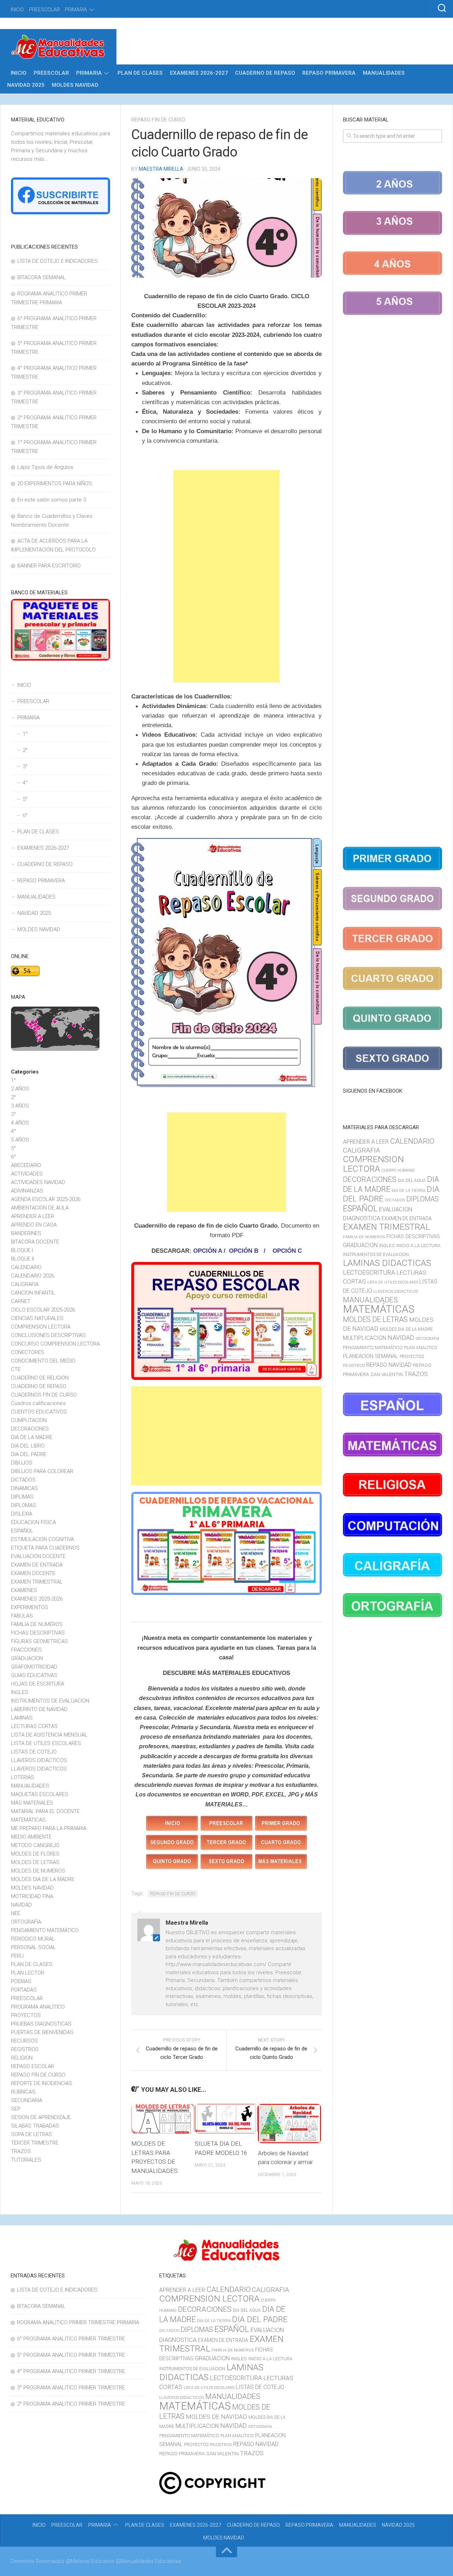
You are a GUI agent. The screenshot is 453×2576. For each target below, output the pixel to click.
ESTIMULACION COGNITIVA (42, 1539)
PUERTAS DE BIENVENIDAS (42, 2032)
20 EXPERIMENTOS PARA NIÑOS (55, 483)
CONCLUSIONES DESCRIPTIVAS (48, 1335)
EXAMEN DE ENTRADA (37, 1565)
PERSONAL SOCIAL (33, 1947)
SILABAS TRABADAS (35, 2126)
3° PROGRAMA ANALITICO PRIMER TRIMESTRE (71, 2388)
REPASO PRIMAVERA (329, 73)
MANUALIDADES (384, 73)
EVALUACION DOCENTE (38, 1556)
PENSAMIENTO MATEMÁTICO (45, 1930)
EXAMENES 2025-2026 (37, 1599)
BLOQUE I (22, 1250)
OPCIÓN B (244, 1251)
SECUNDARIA (27, 2100)
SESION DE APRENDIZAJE (41, 2117)
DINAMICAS (24, 1488)
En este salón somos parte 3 (52, 500)
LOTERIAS (23, 1777)
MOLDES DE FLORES (35, 1854)
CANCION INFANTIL (33, 1293)
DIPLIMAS (22, 1497)
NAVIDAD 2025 (26, 85)
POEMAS (21, 1981)
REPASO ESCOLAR (33, 2066)
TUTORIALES (26, 2160)
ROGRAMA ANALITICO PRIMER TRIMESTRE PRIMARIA (78, 2322)
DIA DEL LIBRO (28, 1446)
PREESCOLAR (44, 10)
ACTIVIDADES (27, 1174)
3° (25, 766)
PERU (17, 1956)
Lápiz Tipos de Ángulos (45, 467)
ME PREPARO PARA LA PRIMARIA (49, 1828)
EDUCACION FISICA (33, 1522)
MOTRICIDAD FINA (32, 1896)
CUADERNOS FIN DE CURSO (44, 1395)
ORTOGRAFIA (26, 1922)
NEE (16, 1913)
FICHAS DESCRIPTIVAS (38, 1633)
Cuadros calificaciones (38, 1403)
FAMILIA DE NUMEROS (37, 1624)
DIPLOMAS (24, 1505)
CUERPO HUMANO (398, 1170)
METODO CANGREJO (35, 1845)
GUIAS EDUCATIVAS (34, 1675)
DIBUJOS (22, 1463)
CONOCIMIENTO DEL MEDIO (43, 1361)
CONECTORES (28, 1352)
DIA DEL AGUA (412, 1181)
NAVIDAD (21, 1905)
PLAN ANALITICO (421, 1348)
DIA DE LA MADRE (32, 1437)
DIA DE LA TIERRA (409, 1190)
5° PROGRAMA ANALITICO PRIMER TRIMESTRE (71, 2355)
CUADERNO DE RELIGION (40, 1378)
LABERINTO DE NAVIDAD (39, 1709)
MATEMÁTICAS (28, 1820)
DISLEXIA (22, 1514)
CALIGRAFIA (25, 1284)
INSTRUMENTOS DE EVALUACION (50, 1701)
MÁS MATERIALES (32, 1803)
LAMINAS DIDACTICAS (387, 1263)
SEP (16, 2109)
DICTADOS (23, 1480)
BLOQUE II (22, 1259)
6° (25, 815)
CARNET (21, 1301)
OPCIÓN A (207, 1251)
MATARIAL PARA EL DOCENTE (45, 1811)
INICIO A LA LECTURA (418, 1245)
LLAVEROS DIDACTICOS (39, 1769)
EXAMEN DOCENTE (33, 1573)
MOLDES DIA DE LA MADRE (43, 1879)
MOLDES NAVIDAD (75, 85)
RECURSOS (24, 2041)
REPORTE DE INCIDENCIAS (42, 2083)
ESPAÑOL (22, 1531)
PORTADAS (24, 1990)
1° (25, 734)
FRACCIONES (26, 1650)
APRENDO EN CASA (34, 1225)
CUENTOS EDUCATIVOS (39, 1412)
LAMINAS (22, 1718)
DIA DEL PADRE (29, 1454)
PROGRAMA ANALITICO (38, 2007)
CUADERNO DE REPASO (265, 73)
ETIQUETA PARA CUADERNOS (45, 1548)
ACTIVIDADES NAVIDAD (38, 1182)
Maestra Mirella (161, 169)
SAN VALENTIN (387, 1374)
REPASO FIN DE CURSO (158, 120)
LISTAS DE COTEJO (34, 1752)
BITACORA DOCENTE (35, 1242)
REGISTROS (25, 2049)
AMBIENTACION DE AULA (40, 1208)
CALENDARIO (26, 1267)
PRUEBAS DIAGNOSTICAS (41, 2024)
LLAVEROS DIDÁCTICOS (39, 1760)
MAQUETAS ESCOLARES (40, 1794)
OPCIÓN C (287, 1251)
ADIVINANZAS (27, 1191)
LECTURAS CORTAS (34, 1726)
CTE (16, 1369)
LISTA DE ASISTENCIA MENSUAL (49, 1735)
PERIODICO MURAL (33, 1939)
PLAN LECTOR (28, 1973)
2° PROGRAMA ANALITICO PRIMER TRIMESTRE (71, 2404)
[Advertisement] (226, 576)
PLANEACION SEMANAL (371, 1356)
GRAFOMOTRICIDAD (34, 1667)
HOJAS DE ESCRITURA (38, 1684)
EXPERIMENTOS (30, 1607)
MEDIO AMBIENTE (31, 1837)
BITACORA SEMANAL (42, 277)
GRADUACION (27, 1658)
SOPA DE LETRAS (31, 2134)
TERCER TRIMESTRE (35, 2143)
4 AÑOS (20, 1123)
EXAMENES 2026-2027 (199, 73)
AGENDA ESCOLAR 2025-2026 (46, 1199)
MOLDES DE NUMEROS (38, 1871)
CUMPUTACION (29, 1420)
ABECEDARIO (26, 1165)
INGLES (20, 1692)
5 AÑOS (20, 1140)
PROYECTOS (26, 2015)
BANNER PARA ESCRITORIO (49, 566)
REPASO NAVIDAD (389, 1365)
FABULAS (22, 1616)
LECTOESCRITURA (369, 1272)
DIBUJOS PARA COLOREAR (42, 1471)
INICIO (17, 10)
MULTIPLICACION (365, 1338)
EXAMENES (24, 1590)
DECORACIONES (30, 1429)
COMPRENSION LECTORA (41, 1327)
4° (25, 783)
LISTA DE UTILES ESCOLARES (46, 1743)
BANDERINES (26, 1233)
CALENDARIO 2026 (33, 1276)
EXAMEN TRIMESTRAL (37, 1582)
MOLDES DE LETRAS (35, 1862)
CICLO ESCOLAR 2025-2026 (43, 1310)
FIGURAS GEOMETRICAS (39, 1641)
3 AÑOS (20, 1106)
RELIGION (22, 2058)
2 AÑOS (20, 1089)
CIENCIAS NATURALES (37, 1318)
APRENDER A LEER (33, 1216)
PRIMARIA (76, 10)
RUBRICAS (23, 2092)
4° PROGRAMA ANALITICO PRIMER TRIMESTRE (71, 2371)
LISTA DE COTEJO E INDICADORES (58, 261)
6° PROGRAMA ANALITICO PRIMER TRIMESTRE (71, 2339)
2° (25, 750)
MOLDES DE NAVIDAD (216, 2417)
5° (25, 799)
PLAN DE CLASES (140, 73)
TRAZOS (21, 2151)
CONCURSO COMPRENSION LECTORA (55, 1344)
